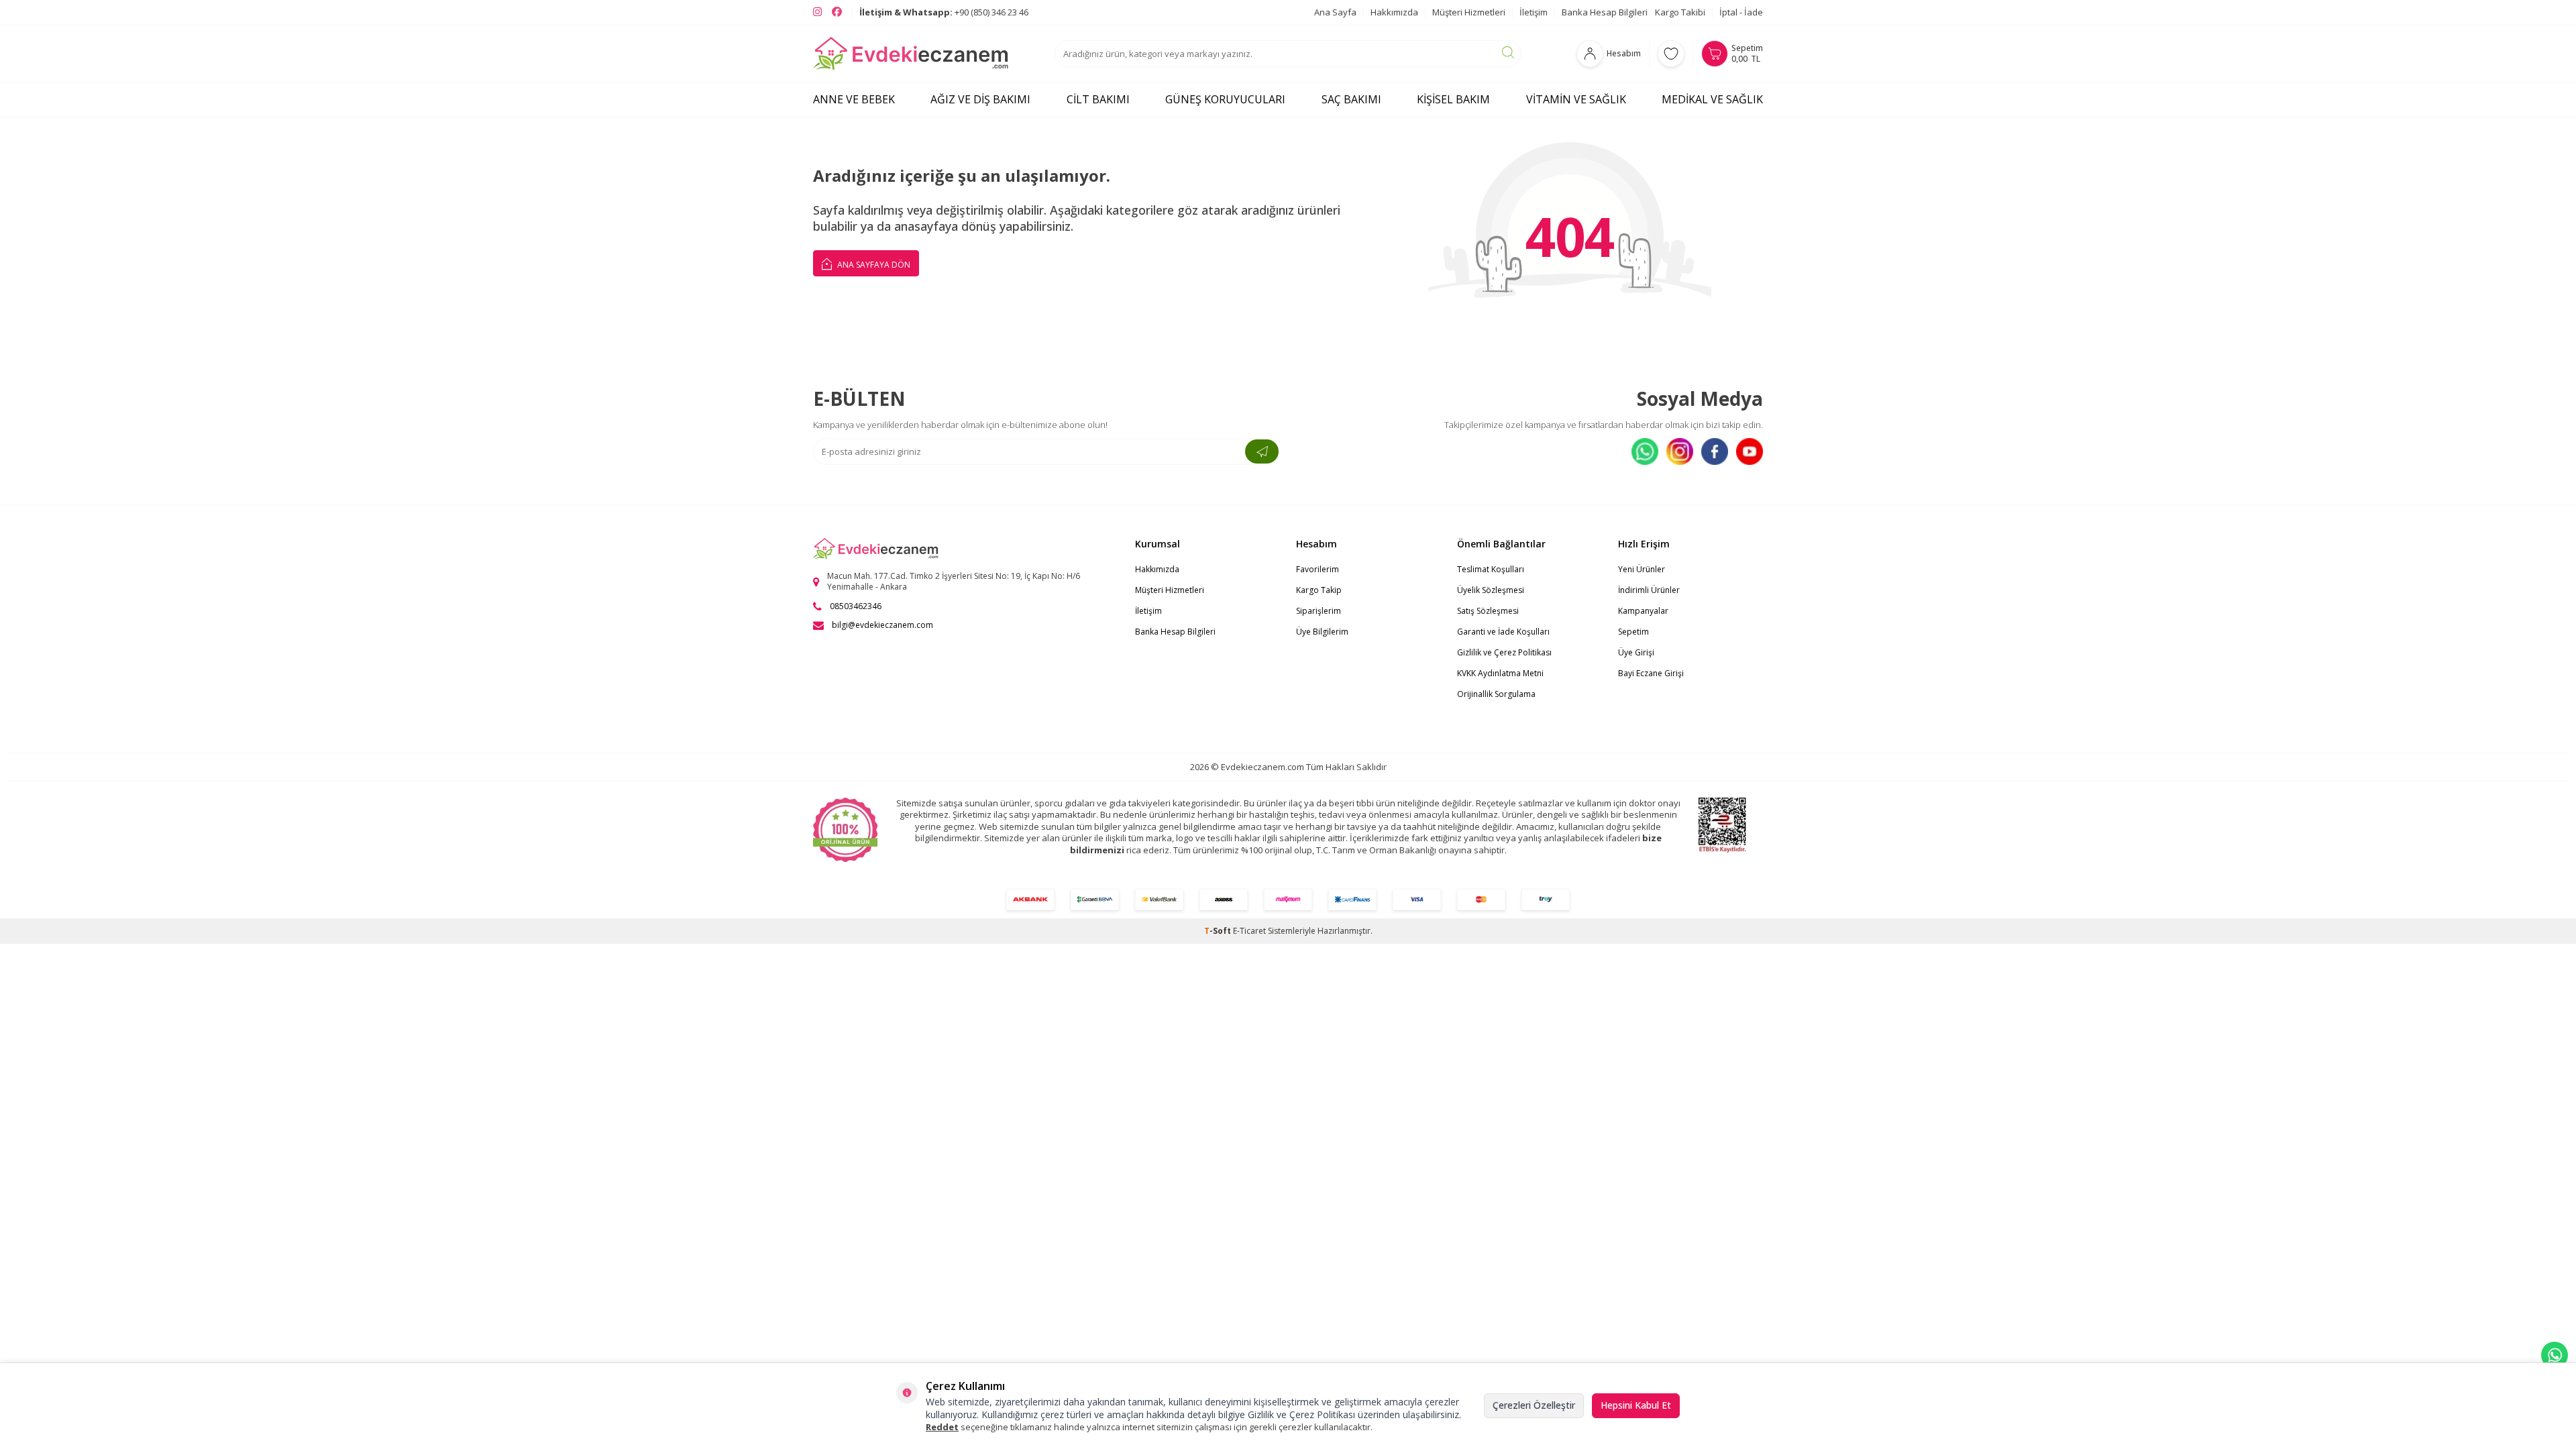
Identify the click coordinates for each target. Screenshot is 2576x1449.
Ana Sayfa (1335, 12)
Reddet (942, 1427)
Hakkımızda (1394, 12)
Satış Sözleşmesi (1488, 611)
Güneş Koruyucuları (1225, 99)
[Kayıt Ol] (1262, 451)
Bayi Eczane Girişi (1651, 673)
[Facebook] (1715, 451)
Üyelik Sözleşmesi (1491, 590)
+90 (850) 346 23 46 (944, 12)
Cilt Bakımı (1098, 99)
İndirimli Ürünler (1649, 590)
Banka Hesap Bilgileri (1605, 12)
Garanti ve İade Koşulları (1503, 632)
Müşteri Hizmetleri (1469, 12)
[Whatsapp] (1645, 451)
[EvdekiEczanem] (911, 54)
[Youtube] (1750, 451)
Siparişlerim (1319, 611)
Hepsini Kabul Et (1636, 1405)
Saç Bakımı (1351, 99)
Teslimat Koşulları (1491, 569)
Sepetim (1633, 632)
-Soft (1219, 931)
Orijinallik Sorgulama (1496, 694)
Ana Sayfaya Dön (873, 265)
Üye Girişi (1636, 652)
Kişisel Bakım (1453, 99)
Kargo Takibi (1680, 12)
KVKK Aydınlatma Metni (1500, 673)
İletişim (1534, 12)
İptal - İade (1741, 12)
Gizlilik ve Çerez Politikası (1504, 652)
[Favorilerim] (1671, 54)
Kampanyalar (1643, 611)
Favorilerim (1318, 569)
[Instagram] (1680, 451)
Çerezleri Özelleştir (1534, 1405)
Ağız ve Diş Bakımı (980, 99)
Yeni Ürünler (1642, 569)
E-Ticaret (1249, 931)
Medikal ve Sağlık (1712, 99)
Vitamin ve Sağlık (1576, 99)
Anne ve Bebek (854, 99)
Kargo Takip (1319, 590)
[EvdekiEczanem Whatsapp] (2555, 1355)
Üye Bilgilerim (1322, 632)
